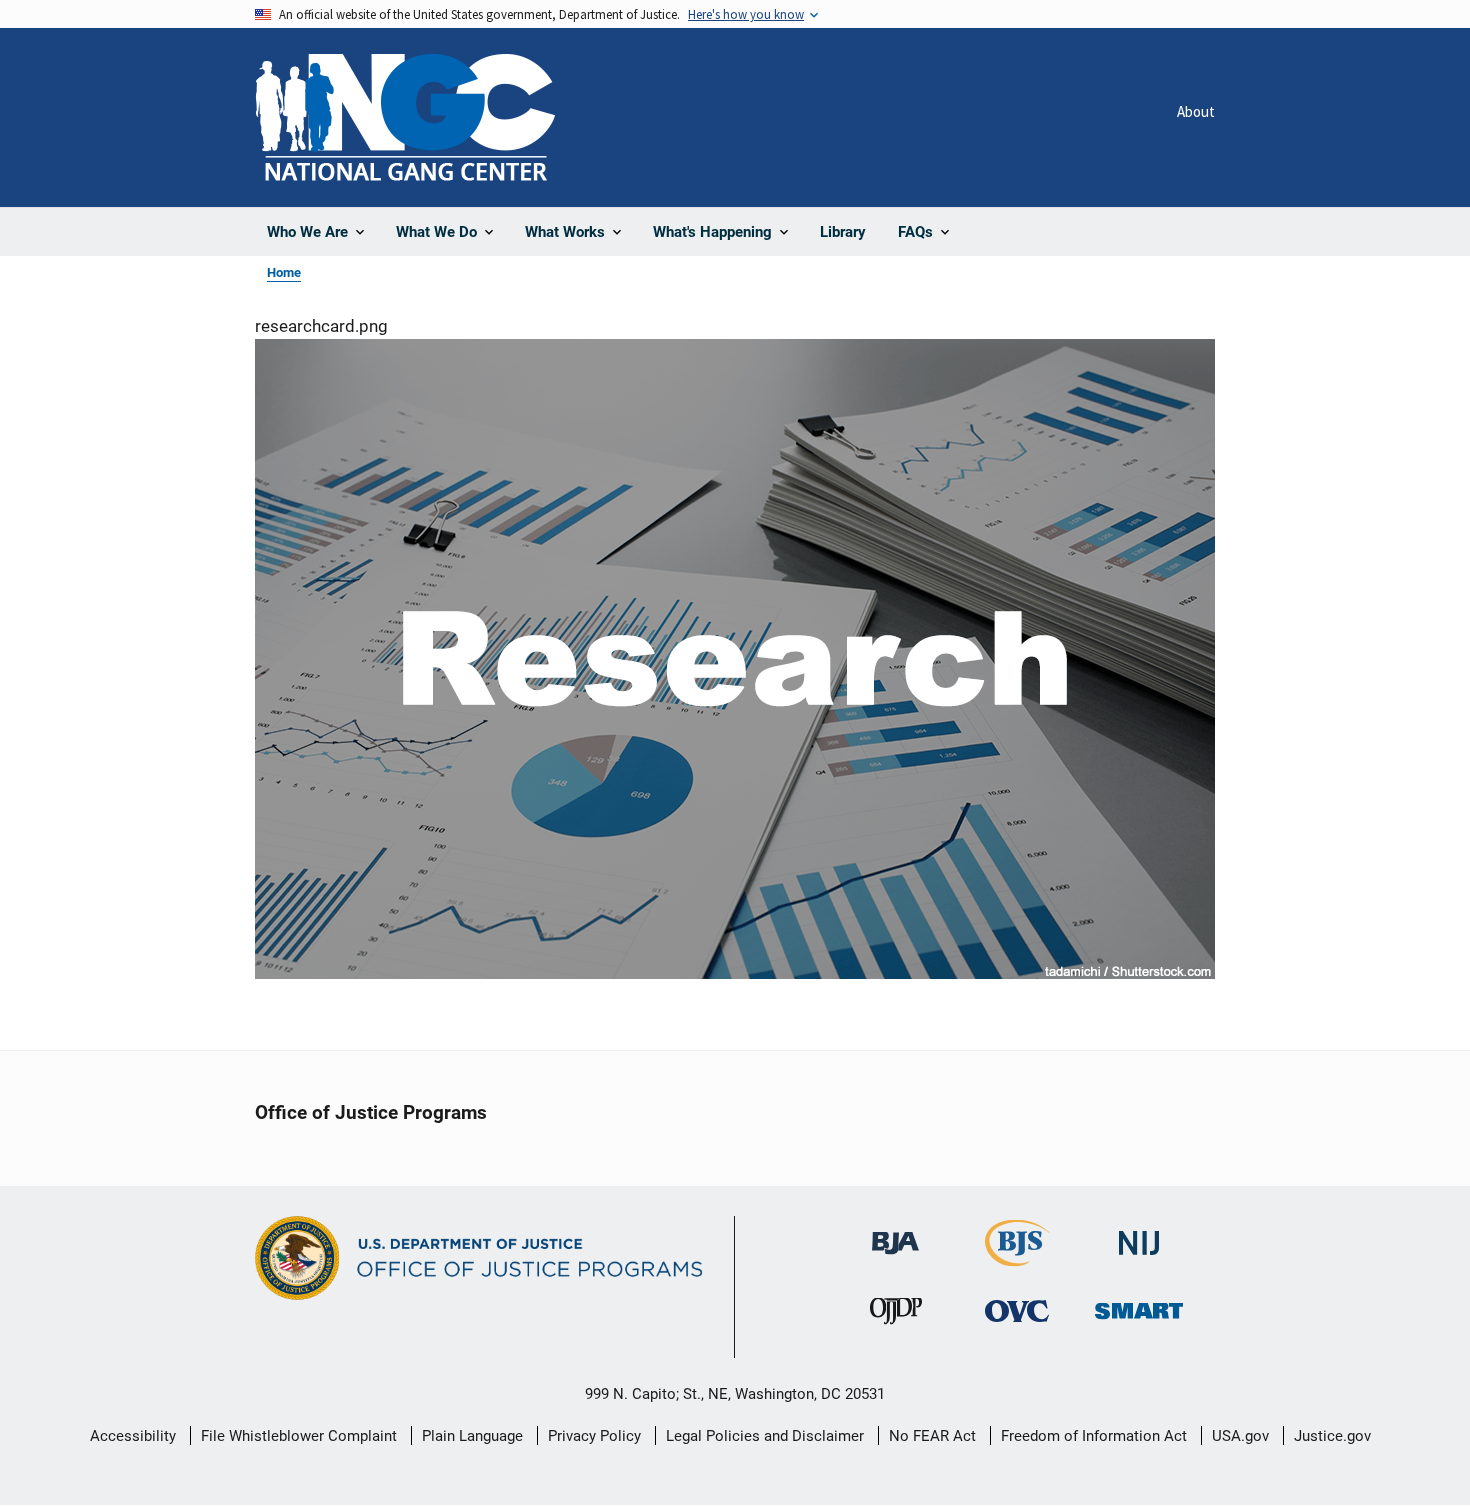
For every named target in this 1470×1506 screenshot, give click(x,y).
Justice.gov (1332, 1436)
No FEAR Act (932, 1436)
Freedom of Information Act (1094, 1436)
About (1196, 111)
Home (284, 272)
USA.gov (1240, 1436)
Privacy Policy (594, 1436)
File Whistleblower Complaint (299, 1436)
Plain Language (472, 1436)
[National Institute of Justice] (1139, 1234)
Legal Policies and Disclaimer (765, 1436)
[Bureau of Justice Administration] (895, 1233)
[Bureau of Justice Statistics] (1017, 1257)
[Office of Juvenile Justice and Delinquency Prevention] (896, 1315)
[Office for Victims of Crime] (1017, 1310)
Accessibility (133, 1436)
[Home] (405, 117)
